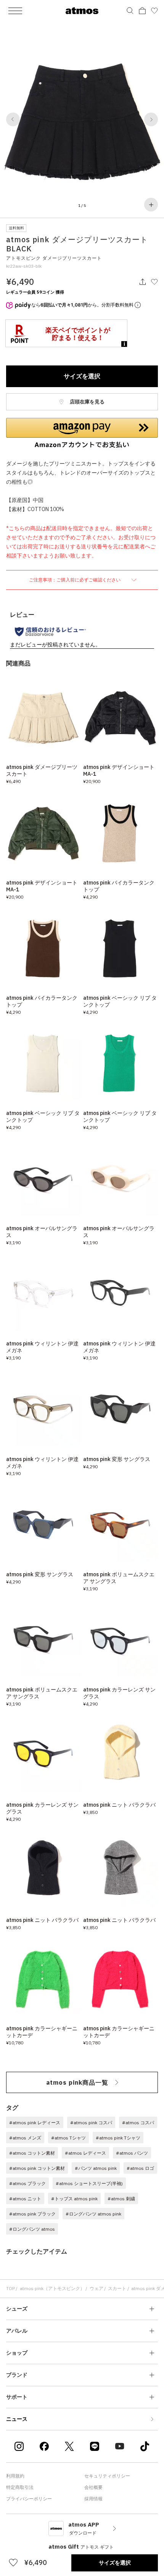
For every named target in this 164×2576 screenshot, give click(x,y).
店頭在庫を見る (87, 402)
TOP (10, 2288)
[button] (13, 119)
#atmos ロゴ (140, 2168)
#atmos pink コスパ (91, 2123)
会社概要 (93, 2487)
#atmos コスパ (138, 2123)
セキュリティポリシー (107, 2476)
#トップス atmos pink (74, 2199)
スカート (117, 2288)
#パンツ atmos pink (96, 2168)
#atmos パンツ (132, 2153)
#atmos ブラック (27, 2183)
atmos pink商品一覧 (77, 2082)
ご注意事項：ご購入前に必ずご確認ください (75, 580)
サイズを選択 (82, 376)
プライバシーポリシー (29, 2499)
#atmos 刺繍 (121, 2199)
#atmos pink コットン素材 (37, 2168)
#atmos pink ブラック (32, 2214)
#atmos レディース (85, 2153)
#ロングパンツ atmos (32, 2229)
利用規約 (15, 2476)
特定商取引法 (20, 2487)
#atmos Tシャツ (68, 2138)
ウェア (96, 2288)
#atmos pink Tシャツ (118, 2138)
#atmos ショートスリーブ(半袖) (89, 2183)
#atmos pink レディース (35, 2123)
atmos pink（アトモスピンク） (52, 2288)
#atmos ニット (25, 2199)
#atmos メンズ (25, 2138)
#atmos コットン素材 (32, 2153)
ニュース (17, 2419)
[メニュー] (15, 11)
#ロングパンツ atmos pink (93, 2214)
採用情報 (93, 2499)
